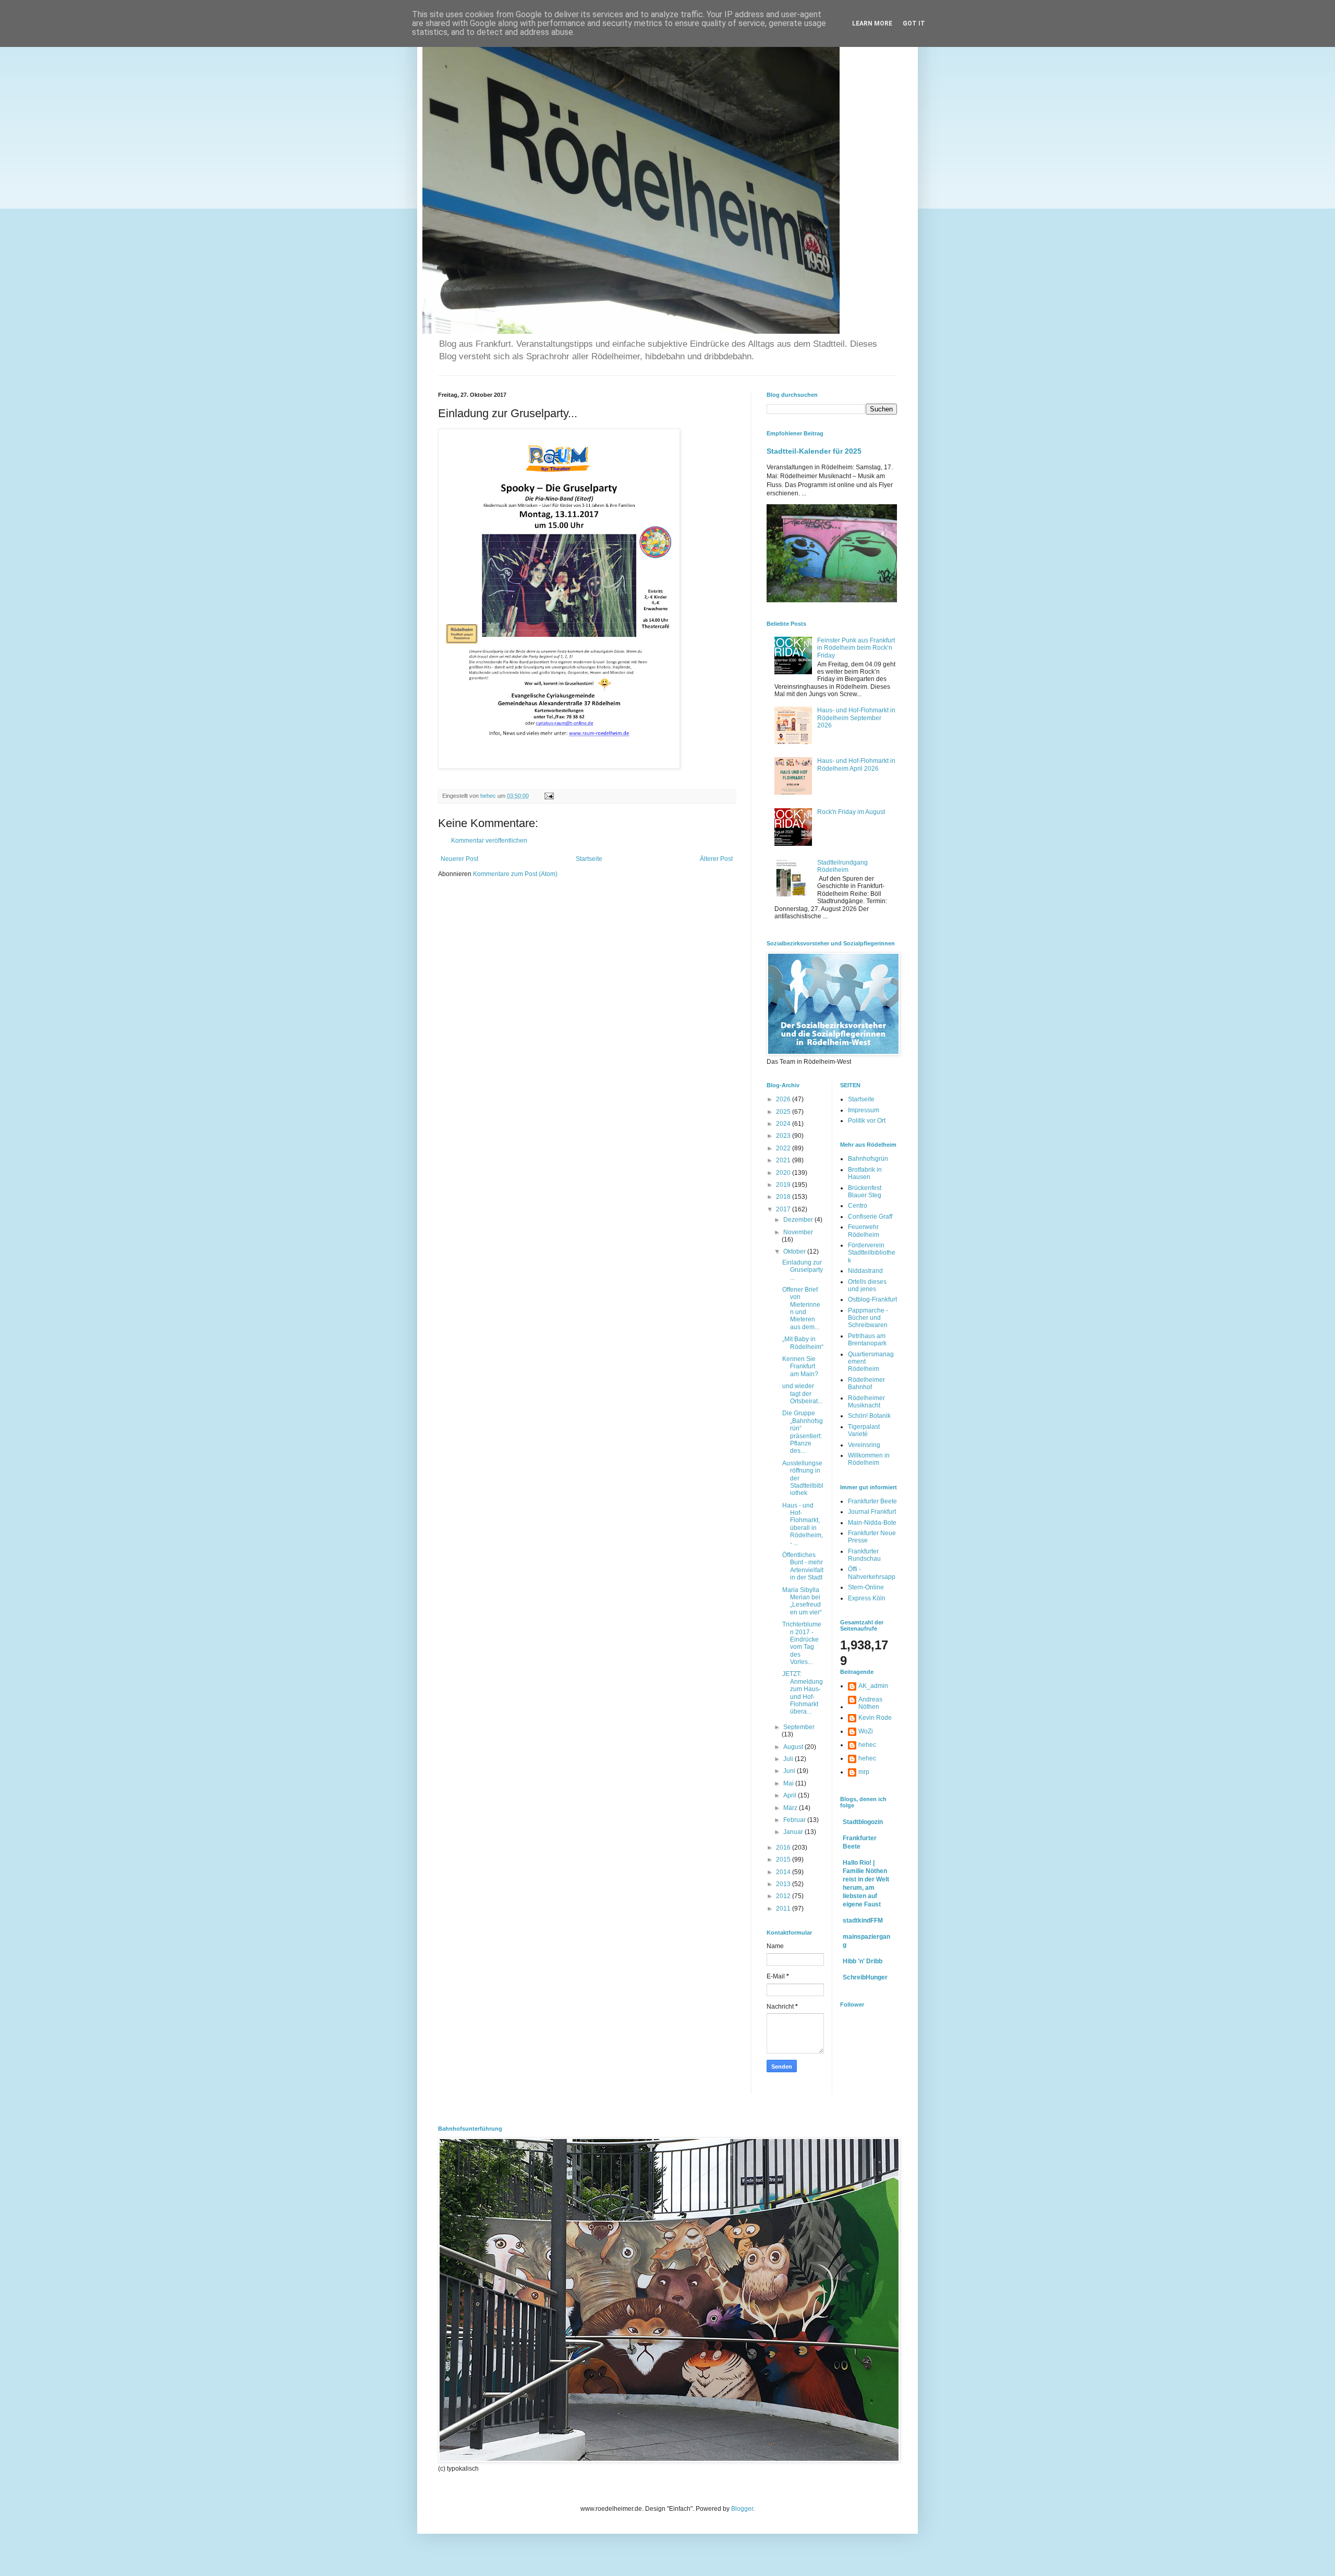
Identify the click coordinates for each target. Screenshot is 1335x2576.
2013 (784, 1884)
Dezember (799, 1220)
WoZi (866, 1731)
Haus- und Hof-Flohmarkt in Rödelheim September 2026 (856, 718)
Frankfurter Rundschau (864, 1555)
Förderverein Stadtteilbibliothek (872, 1253)
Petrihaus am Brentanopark (867, 1340)
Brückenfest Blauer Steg (865, 1192)
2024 (784, 1124)
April (791, 1795)
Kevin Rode (875, 1718)
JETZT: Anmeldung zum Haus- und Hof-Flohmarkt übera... (803, 1693)
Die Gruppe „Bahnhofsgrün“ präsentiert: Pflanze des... (803, 1432)
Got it (914, 23)
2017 (784, 1209)
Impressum (864, 1110)
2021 (784, 1160)
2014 (784, 1872)
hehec (867, 1745)
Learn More (872, 23)
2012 (784, 1896)
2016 (784, 1848)
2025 (784, 1112)
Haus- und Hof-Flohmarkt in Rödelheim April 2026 (856, 764)
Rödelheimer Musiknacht (866, 1402)
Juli (789, 1759)
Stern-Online (866, 1587)
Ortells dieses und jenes (867, 1285)
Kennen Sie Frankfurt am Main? (800, 1366)
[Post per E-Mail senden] (549, 796)
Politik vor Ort (867, 1121)
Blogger (742, 2509)
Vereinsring (864, 1445)
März (791, 1808)
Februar (795, 1820)
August (794, 1747)
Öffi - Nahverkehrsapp (872, 1573)
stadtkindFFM (863, 1921)
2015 (784, 1860)
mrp (864, 1772)
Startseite (589, 859)
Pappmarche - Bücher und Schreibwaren (868, 1318)
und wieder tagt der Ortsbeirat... (802, 1394)
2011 (784, 1909)
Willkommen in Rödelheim (869, 1459)
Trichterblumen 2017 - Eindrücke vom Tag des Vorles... (802, 1643)
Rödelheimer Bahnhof (866, 1383)
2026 (784, 1099)
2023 (784, 1136)
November (798, 1232)
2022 (784, 1148)
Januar (794, 1832)
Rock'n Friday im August (851, 812)
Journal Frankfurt (872, 1512)
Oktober (795, 1251)
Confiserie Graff (870, 1217)
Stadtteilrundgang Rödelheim (842, 866)
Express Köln (867, 1598)
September (799, 1727)
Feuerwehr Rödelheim (864, 1231)
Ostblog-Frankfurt (872, 1299)
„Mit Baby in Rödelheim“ (803, 1343)
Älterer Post (716, 859)
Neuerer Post (459, 859)
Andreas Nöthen (870, 1703)
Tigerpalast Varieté (864, 1430)
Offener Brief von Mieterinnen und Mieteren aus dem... (801, 1308)
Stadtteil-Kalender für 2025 (814, 451)
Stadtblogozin (863, 1822)
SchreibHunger (865, 1977)
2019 (784, 1185)
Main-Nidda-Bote (872, 1523)
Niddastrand (865, 1271)
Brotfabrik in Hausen (865, 1173)
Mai (789, 1783)
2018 (784, 1197)
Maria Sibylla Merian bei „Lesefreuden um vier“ (802, 1601)
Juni (790, 1771)
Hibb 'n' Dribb (863, 1961)
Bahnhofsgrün (868, 1159)
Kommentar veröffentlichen (489, 841)
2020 (784, 1173)
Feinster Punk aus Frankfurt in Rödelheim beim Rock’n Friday (856, 648)
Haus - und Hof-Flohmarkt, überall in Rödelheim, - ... (803, 1524)
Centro (858, 1206)
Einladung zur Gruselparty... (803, 1270)
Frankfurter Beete (872, 1501)
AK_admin (873, 1686)
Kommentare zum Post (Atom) (515, 874)
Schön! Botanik (869, 1416)
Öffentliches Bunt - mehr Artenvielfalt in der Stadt (803, 1566)
